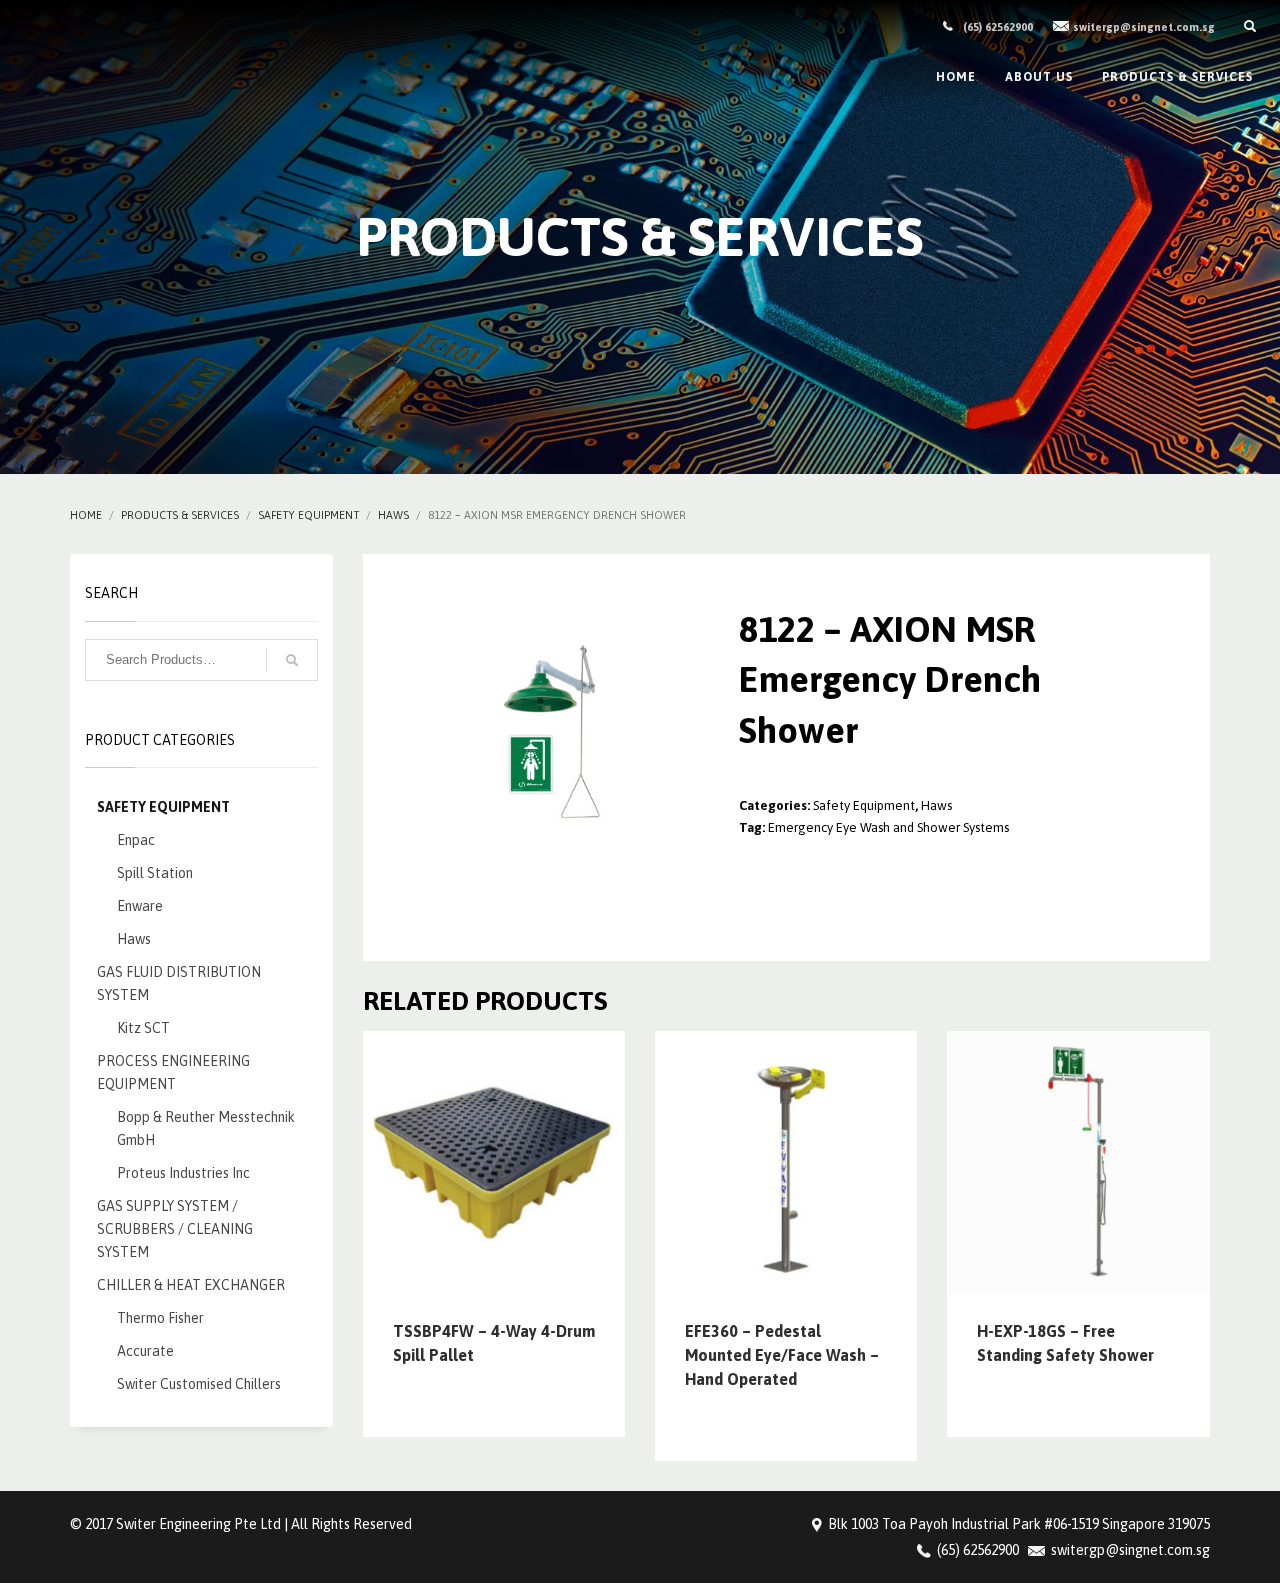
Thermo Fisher (160, 1318)
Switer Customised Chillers (199, 1384)
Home (86, 515)
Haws (393, 515)
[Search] (292, 660)
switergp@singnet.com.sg (1144, 27)
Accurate (145, 1351)
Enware (140, 906)
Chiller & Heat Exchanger (191, 1285)
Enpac (136, 840)
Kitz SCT (143, 1028)
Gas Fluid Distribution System (179, 983)
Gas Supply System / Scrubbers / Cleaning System (175, 1229)
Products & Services (180, 515)
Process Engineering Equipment (173, 1072)
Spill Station (155, 873)
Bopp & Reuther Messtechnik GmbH (206, 1128)
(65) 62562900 (998, 27)
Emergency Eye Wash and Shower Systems (888, 827)
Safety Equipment (308, 515)
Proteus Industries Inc (183, 1173)
